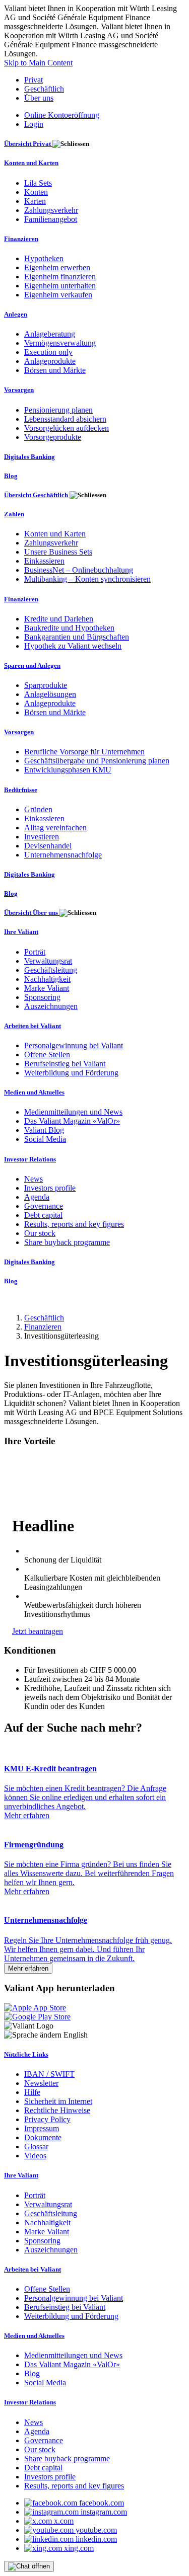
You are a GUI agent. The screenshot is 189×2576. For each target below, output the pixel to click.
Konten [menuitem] (36, 192)
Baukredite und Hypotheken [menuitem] (69, 628)
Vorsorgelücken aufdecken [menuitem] (67, 428)
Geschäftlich (44, 89)
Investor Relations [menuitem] (30, 1159)
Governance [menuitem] (44, 1206)
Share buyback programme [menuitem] (67, 1242)
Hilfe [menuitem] (32, 2092)
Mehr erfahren (28, 1968)
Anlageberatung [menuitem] (50, 334)
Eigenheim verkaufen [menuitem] (58, 295)
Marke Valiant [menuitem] (47, 988)
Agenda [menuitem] (37, 1197)
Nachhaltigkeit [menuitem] (47, 979)
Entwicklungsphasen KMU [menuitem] (68, 770)
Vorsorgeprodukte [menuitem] (53, 437)
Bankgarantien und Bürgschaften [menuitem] (77, 637)
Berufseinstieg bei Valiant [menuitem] (65, 1064)
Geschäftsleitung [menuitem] (51, 970)
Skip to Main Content (38, 63)
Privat (34, 80)
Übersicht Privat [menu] (28, 144)
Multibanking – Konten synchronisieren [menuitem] (87, 579)
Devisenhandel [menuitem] (48, 846)
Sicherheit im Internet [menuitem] (58, 2101)
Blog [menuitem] (11, 476)
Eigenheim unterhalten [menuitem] (60, 286)
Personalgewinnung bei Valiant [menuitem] (74, 1045)
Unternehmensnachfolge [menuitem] (63, 855)
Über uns (39, 98)
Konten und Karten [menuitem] (31, 163)
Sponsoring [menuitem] (42, 997)
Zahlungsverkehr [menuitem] (51, 210)
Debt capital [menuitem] (43, 1215)
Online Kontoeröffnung (62, 115)
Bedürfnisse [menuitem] (21, 790)
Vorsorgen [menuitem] (19, 390)
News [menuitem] (34, 1179)
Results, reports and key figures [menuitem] (74, 1224)
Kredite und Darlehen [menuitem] (59, 619)
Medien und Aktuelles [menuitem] (34, 1092)
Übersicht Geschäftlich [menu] (37, 495)
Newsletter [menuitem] (41, 2083)
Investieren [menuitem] (42, 837)
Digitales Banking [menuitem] (29, 457)
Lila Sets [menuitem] (38, 183)
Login (34, 124)
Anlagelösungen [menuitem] (50, 694)
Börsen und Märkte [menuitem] (55, 370)
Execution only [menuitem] (48, 352)
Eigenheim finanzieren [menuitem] (60, 277)
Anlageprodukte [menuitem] (50, 361)
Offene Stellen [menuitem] (47, 1055)
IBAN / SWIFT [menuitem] (49, 2074)
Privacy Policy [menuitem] (47, 2119)
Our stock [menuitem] (40, 1233)
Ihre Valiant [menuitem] (21, 932)
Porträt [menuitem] (35, 952)
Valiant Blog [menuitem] (44, 1130)
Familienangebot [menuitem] (51, 219)
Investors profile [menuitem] (50, 1188)
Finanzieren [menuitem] (21, 239)
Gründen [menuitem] (38, 809)
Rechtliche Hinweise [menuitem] (57, 2110)
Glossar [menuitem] (36, 2146)
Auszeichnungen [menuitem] (51, 1006)
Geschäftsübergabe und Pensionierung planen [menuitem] (97, 761)
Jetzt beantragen (38, 1631)
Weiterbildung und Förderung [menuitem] (71, 1073)
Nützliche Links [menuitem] (26, 2054)
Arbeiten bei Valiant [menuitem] (33, 1026)
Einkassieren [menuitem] (44, 561)
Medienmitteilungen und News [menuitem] (73, 1112)
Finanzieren (43, 1327)
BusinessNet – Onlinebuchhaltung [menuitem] (79, 570)
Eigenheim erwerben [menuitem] (57, 267)
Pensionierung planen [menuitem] (58, 410)
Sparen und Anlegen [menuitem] (32, 666)
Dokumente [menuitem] (43, 2137)
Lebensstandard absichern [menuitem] (65, 419)
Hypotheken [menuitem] (44, 258)
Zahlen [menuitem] (14, 514)
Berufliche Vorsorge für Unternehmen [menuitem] (84, 752)
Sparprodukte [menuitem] (46, 685)
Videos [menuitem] (35, 2156)
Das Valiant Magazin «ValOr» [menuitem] (72, 1121)
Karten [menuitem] (35, 201)
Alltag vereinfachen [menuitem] (55, 828)
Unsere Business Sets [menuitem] (58, 552)
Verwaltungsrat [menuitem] (48, 961)
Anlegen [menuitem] (16, 314)
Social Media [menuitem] (45, 1139)
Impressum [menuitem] (42, 2128)
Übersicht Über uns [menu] (32, 913)
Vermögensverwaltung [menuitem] (60, 343)
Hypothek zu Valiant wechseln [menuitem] (73, 646)
